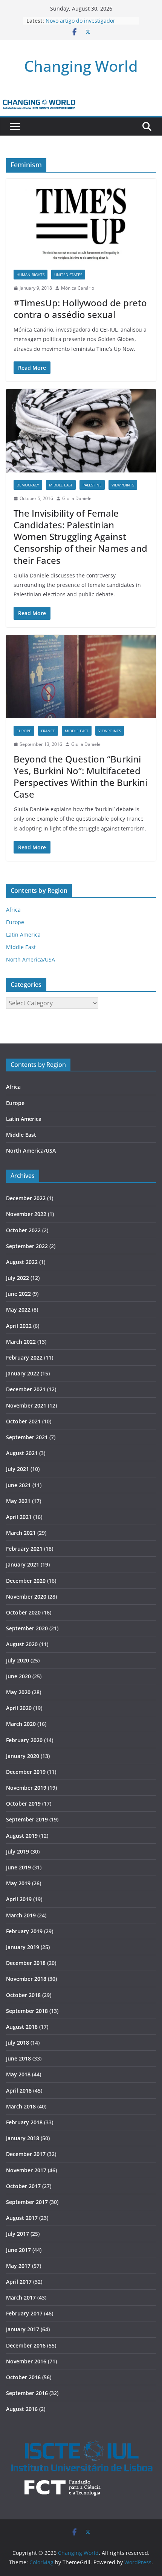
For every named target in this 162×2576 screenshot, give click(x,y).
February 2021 (24, 1549)
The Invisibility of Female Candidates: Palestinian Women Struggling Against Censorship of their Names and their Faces (80, 537)
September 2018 (27, 2011)
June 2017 (18, 2250)
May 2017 (18, 2266)
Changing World (81, 66)
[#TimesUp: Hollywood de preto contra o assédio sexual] (81, 220)
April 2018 (19, 2091)
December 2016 (26, 2345)
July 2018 (18, 2043)
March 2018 (21, 2106)
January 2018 (23, 2138)
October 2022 (23, 1230)
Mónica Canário (78, 288)
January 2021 (23, 1564)
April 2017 (19, 2282)
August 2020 (22, 1644)
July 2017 (18, 2234)
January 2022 (23, 1373)
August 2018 (22, 2027)
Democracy (28, 485)
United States (68, 275)
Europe (24, 731)
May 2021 (18, 1501)
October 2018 (23, 1995)
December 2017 (26, 2154)
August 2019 (22, 1836)
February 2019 (24, 1931)
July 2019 (18, 1851)
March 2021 (21, 1533)
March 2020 (21, 1724)
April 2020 (19, 1708)
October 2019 (23, 1804)
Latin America (23, 935)
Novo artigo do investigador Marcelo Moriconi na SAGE (80, 24)
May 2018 (18, 2074)
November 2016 (26, 2361)
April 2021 (19, 1517)
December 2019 (26, 1772)
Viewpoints (123, 485)
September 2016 (27, 2393)
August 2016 (22, 2409)
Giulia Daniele (77, 498)
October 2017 (23, 2186)
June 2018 (18, 2058)
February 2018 (24, 2122)
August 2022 (22, 1262)
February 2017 (24, 2313)
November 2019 (26, 1788)
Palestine (92, 485)
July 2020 (18, 1660)
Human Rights (31, 275)
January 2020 (23, 1756)
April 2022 (19, 1326)
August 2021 (22, 1453)
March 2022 (21, 1342)
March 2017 (21, 2297)
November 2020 (26, 1597)
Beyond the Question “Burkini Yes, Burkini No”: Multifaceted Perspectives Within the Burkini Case (80, 777)
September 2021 (27, 1437)
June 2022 (18, 1294)
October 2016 (23, 2377)
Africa (13, 910)
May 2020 (18, 1692)
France (48, 731)
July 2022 (18, 1278)
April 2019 (19, 1899)
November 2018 (26, 1979)
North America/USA (31, 959)
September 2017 (27, 2202)
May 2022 (18, 1310)
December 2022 (26, 1198)
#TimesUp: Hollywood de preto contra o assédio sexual (80, 309)
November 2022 (26, 1214)
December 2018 (26, 1963)
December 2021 (26, 1389)
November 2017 (26, 2170)
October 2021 (23, 1421)
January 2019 (23, 1947)
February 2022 (24, 1357)
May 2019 (18, 1883)
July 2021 (18, 1469)
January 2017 (23, 2329)
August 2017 (22, 2218)
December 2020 (26, 1581)
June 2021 (18, 1485)
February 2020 (24, 1740)
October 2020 (23, 1612)
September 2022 (27, 1246)
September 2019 (27, 1819)
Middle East (61, 485)
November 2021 (26, 1405)
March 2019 (21, 1915)
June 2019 (18, 1867)
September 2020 (27, 1628)
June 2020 (18, 1676)
